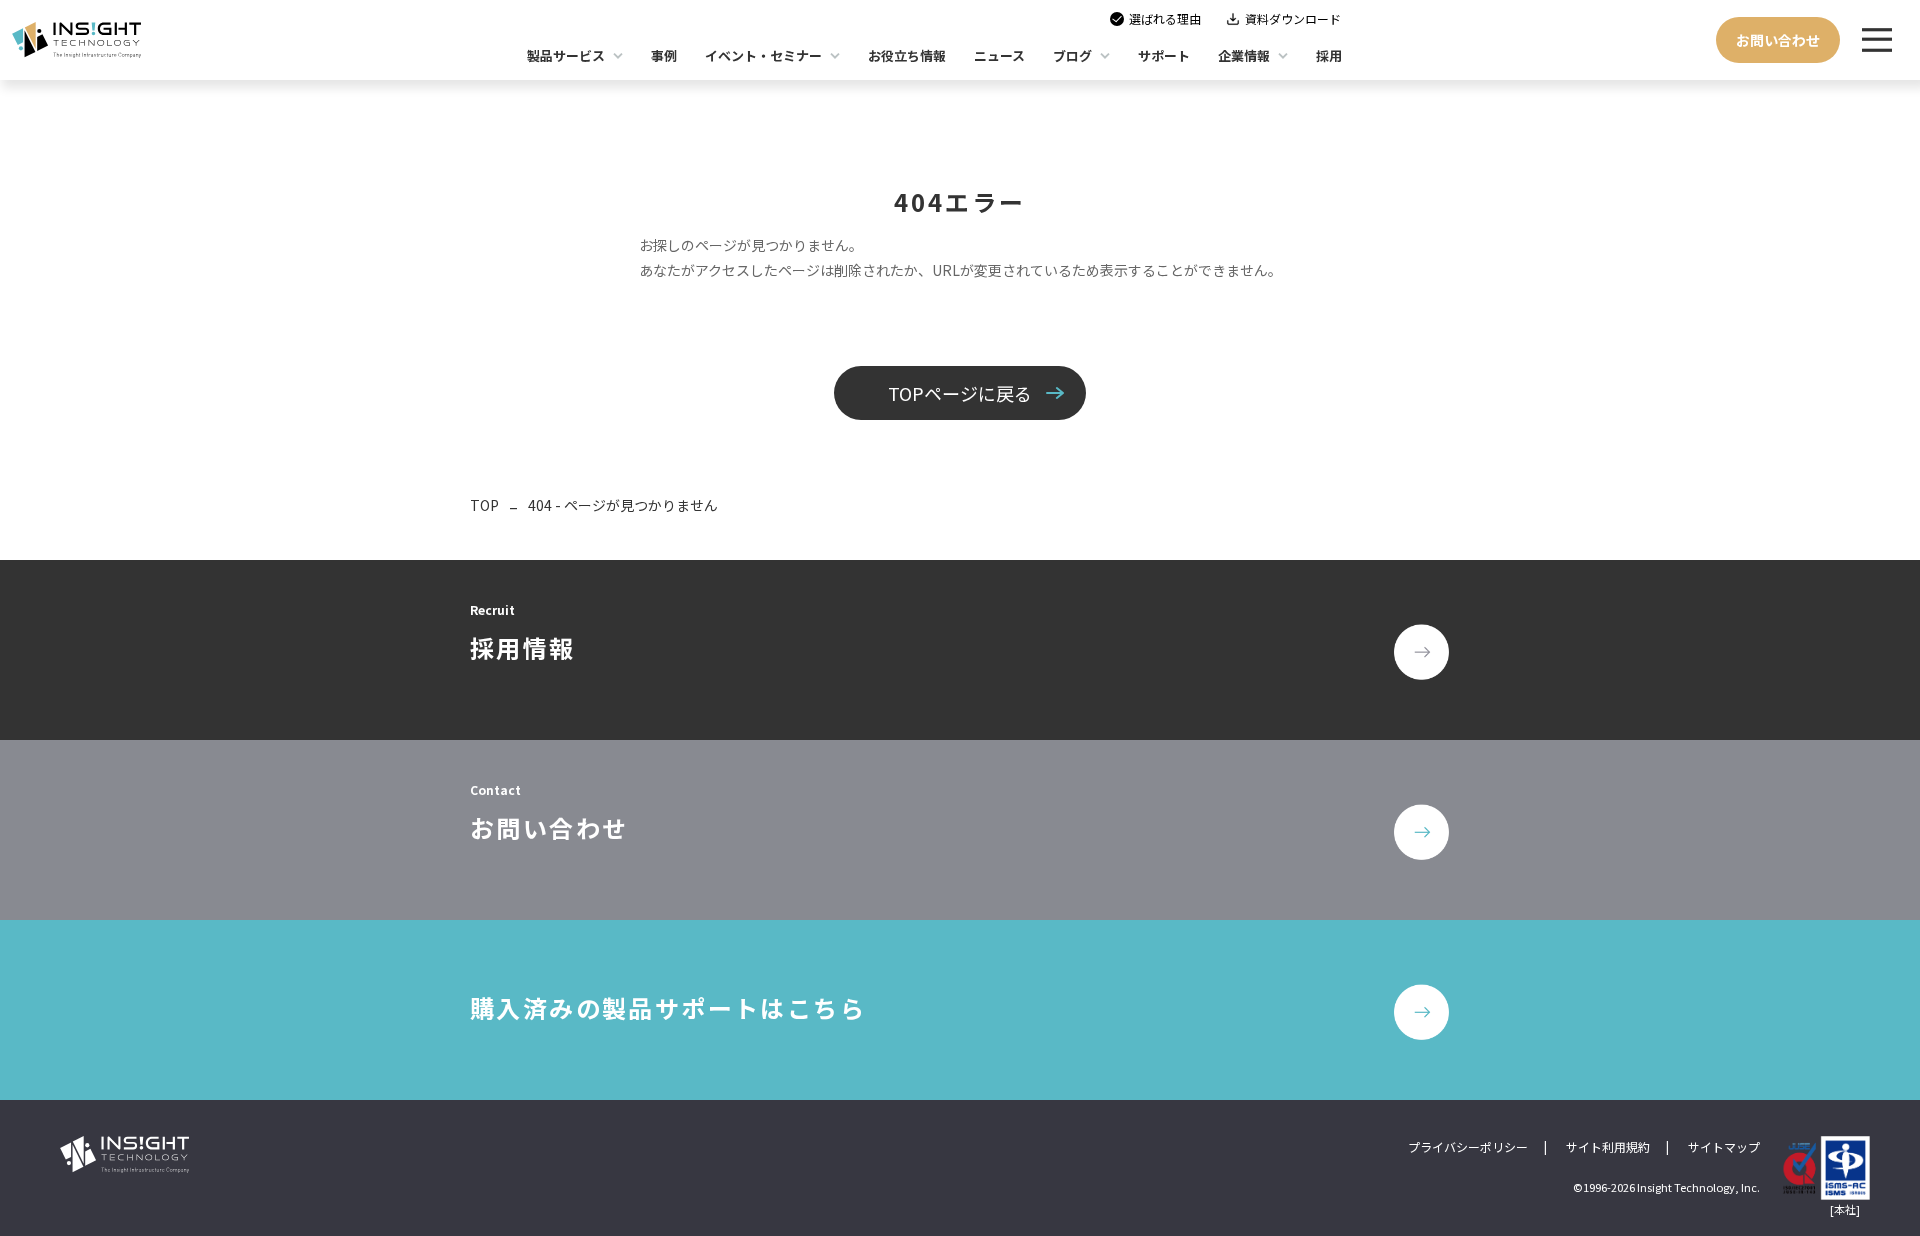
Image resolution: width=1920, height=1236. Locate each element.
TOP (484, 505)
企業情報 (1244, 55)
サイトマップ (1724, 1146)
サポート (1164, 55)
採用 (1329, 55)
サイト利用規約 (1608, 1146)
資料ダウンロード (1293, 18)
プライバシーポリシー (1468, 1146)
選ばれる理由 (1165, 18)
